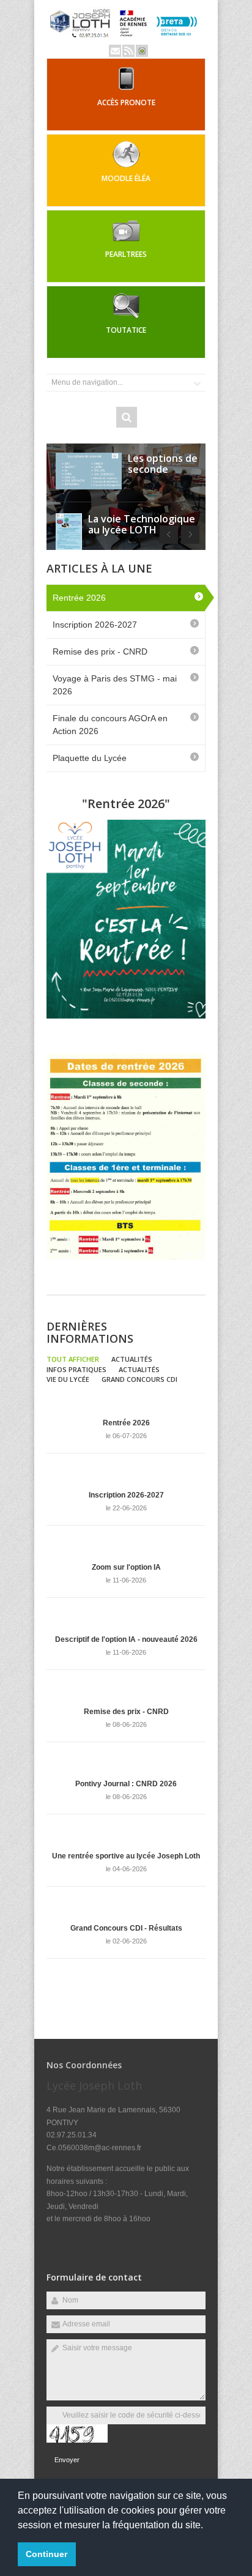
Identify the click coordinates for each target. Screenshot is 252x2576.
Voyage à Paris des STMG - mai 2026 (115, 685)
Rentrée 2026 (79, 598)
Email (115, 51)
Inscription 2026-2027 (95, 625)
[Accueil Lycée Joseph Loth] (126, 39)
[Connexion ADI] (142, 51)
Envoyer (67, 2460)
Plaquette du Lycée (90, 758)
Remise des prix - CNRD (100, 651)
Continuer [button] (46, 2554)
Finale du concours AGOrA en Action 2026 (110, 725)
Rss (128, 51)
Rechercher (127, 417)
